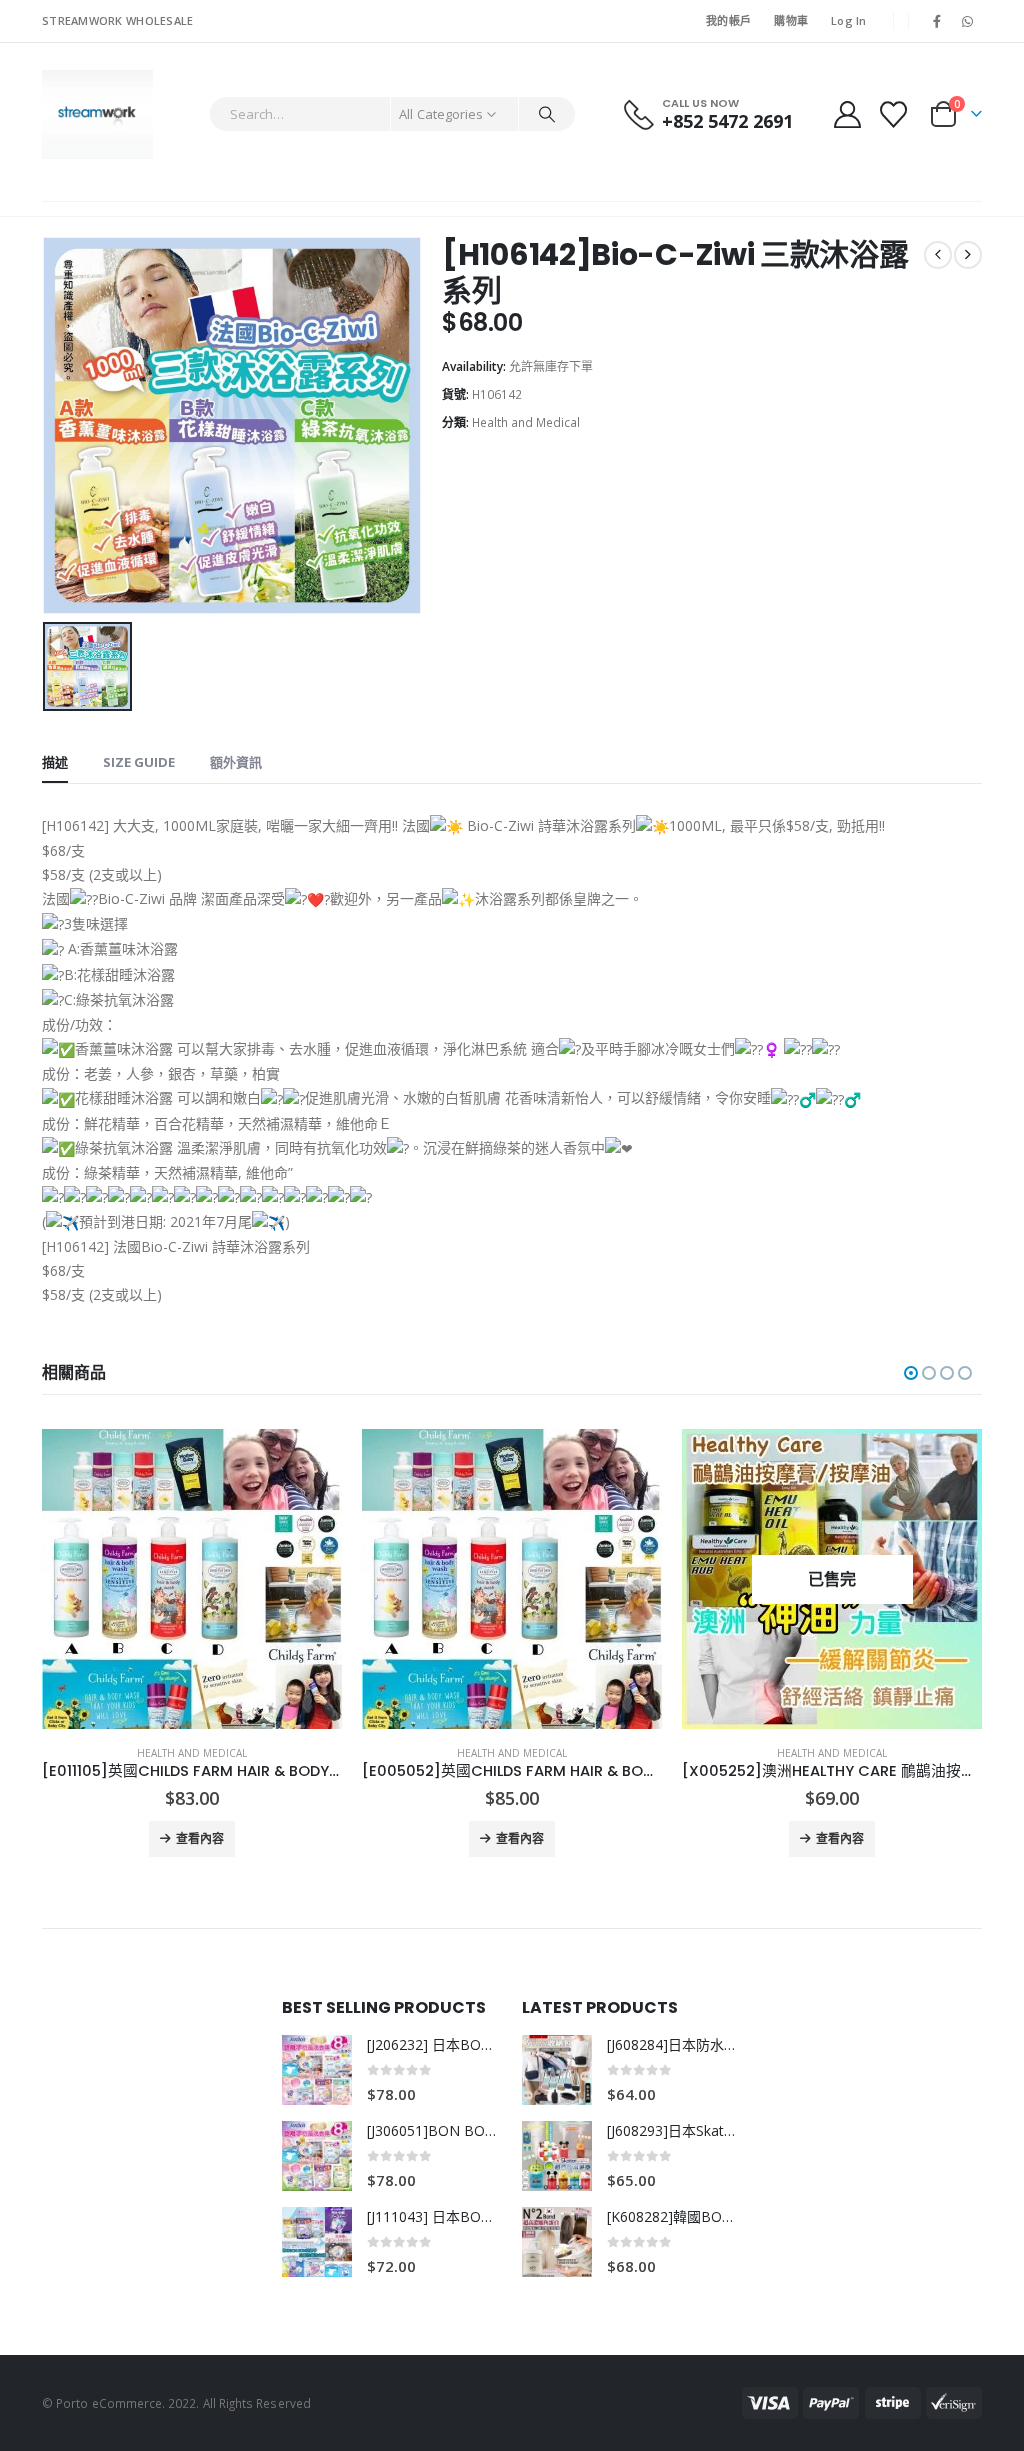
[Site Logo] (97, 114)
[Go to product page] (192, 1579)
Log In (849, 20)
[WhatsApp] (968, 21)
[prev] (938, 255)
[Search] (547, 114)
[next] (968, 255)
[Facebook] (937, 21)
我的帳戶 (728, 20)
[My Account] (847, 114)
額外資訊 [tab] (236, 762)
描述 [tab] (55, 762)
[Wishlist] (894, 114)
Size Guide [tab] (139, 762)
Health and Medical (526, 422)
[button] (911, 1373)
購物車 (791, 20)
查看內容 (200, 1838)
